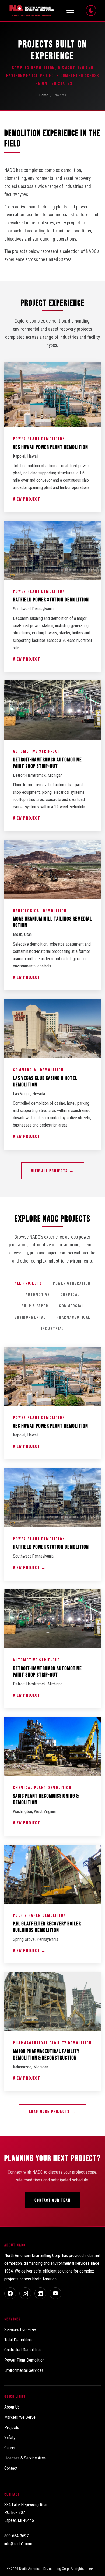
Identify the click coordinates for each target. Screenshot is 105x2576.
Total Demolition (18, 2340)
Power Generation (72, 1283)
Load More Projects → (52, 2112)
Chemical (70, 1294)
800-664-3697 (16, 2536)
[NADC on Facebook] (10, 2293)
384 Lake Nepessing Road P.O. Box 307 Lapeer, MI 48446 (26, 2512)
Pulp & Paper (35, 1306)
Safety (10, 2438)
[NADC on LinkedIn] (40, 2293)
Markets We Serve (20, 2417)
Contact (11, 2468)
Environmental (30, 1317)
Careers (11, 2448)
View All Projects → (53, 1171)
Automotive (38, 1294)
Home (44, 95)
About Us (12, 2407)
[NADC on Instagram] (25, 2293)
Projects (12, 2428)
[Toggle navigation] (70, 11)
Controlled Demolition (22, 2350)
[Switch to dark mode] (91, 11)
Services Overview (20, 2330)
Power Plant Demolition (24, 2360)
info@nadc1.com (18, 2544)
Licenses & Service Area (25, 2458)
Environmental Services (24, 2370)
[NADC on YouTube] (55, 2293)
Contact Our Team (53, 2200)
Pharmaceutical (73, 1317)
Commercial (71, 1306)
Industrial (53, 1328)
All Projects (28, 1283)
